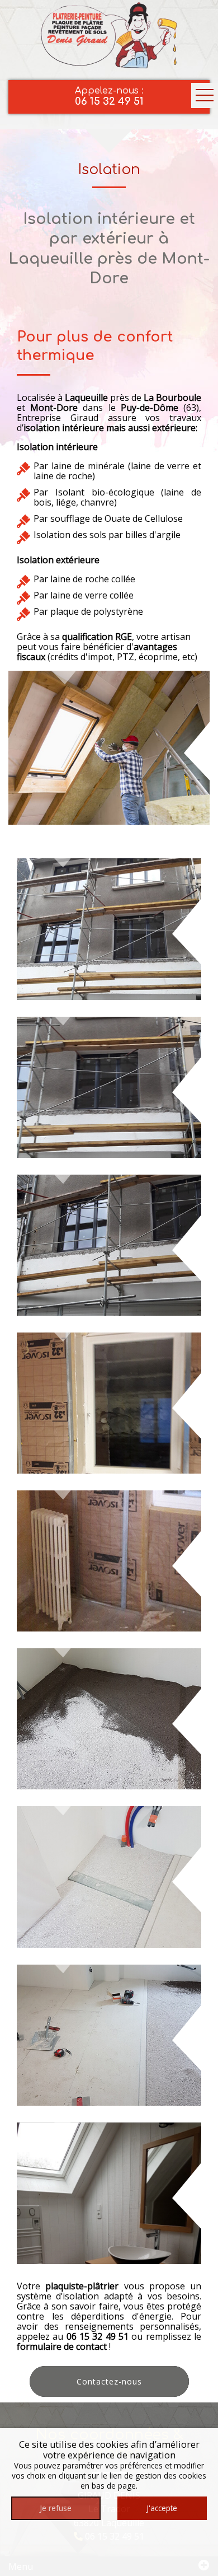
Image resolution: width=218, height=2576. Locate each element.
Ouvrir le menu (205, 95)
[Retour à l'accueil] (109, 34)
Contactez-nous (109, 2381)
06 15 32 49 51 (98, 2336)
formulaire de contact (62, 2346)
